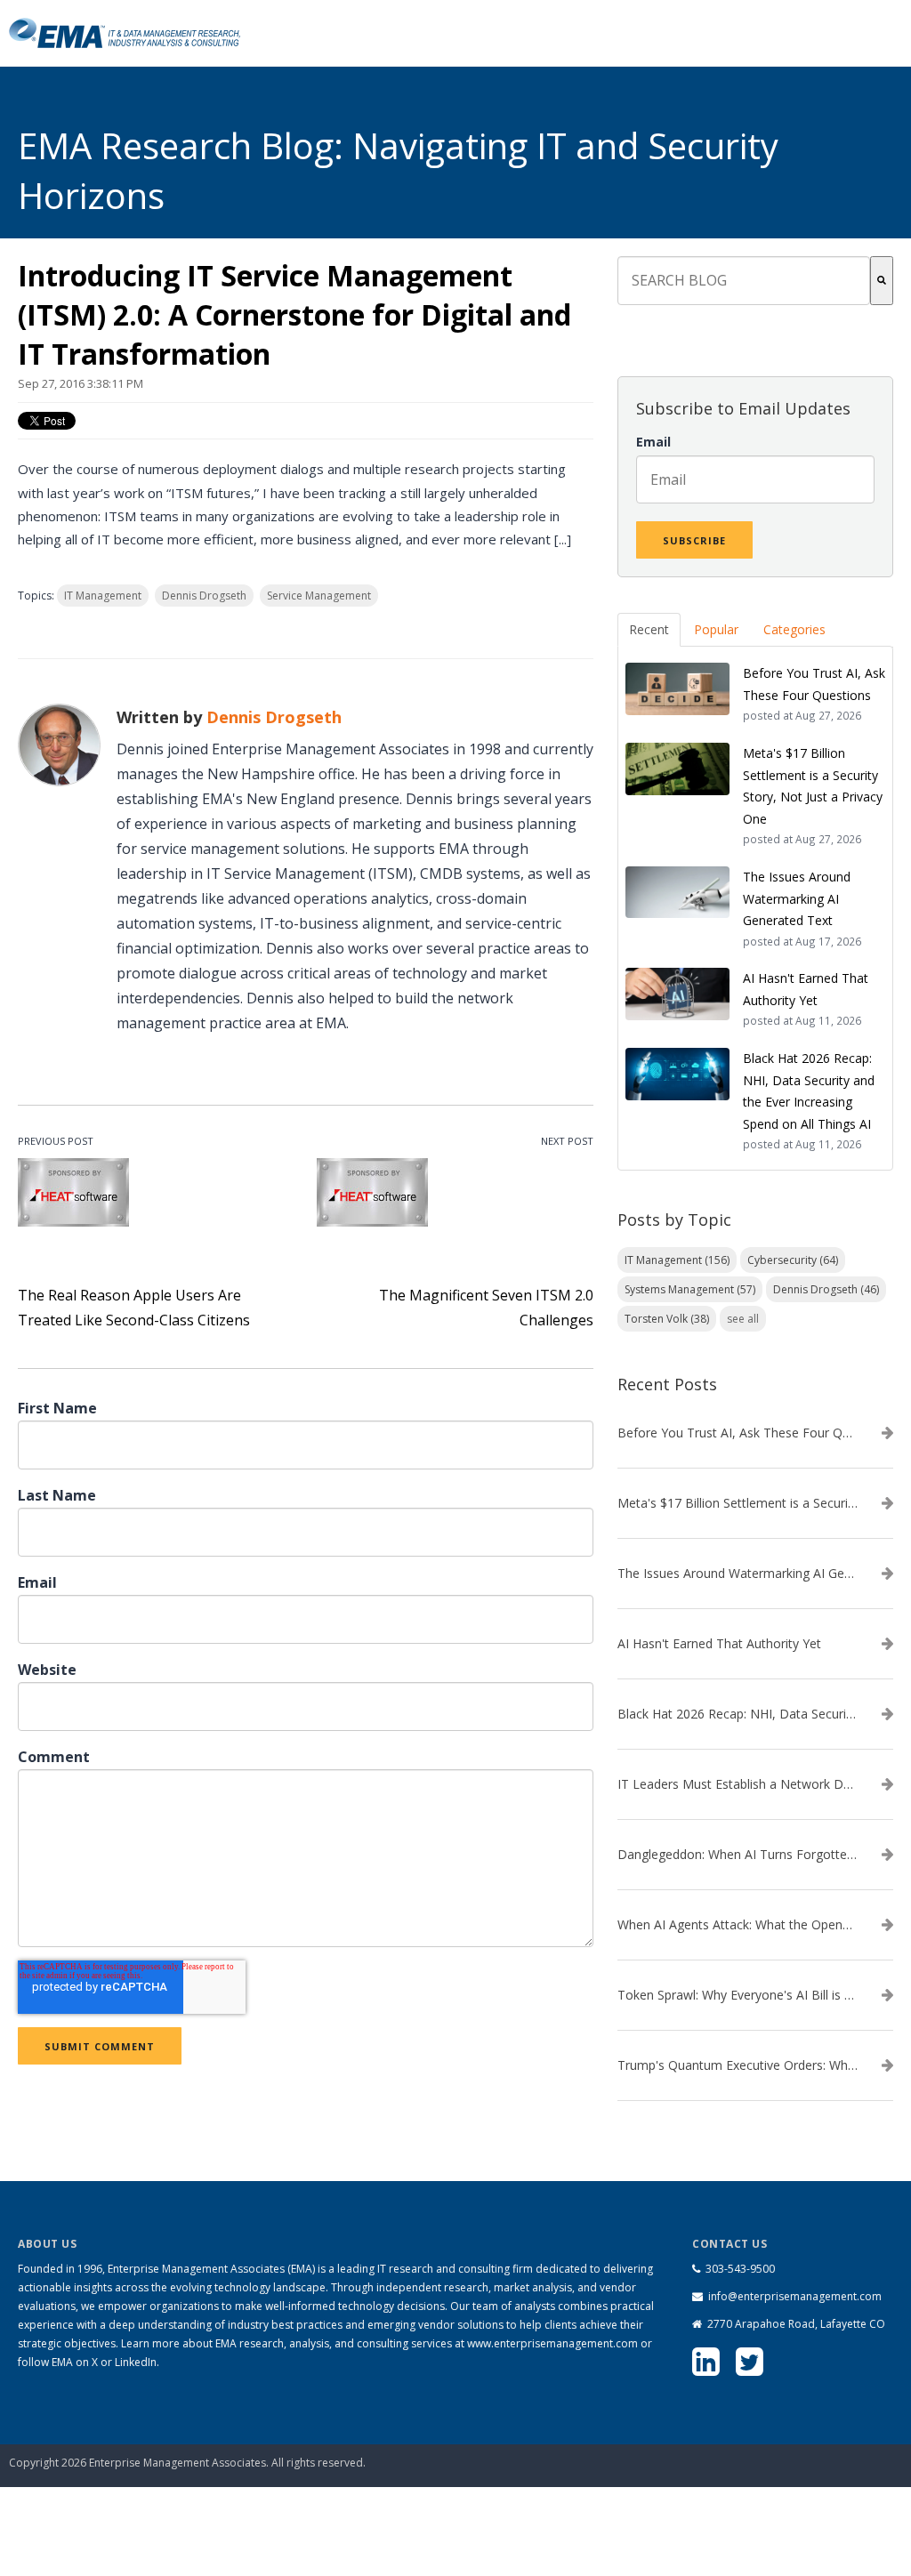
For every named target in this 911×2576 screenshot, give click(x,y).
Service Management (319, 596)
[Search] (882, 281)
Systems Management (690, 1289)
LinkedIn (136, 2362)
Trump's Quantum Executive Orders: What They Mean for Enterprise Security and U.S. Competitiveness (738, 2065)
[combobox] (744, 281)
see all (743, 1319)
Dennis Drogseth (204, 596)
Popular (716, 629)
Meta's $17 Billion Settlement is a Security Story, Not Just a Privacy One (738, 1503)
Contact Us (813, 2442)
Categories (794, 629)
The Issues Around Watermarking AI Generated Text (738, 1574)
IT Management (103, 596)
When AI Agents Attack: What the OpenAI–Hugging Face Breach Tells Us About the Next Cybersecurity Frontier (738, 1925)
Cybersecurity (793, 1260)
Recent (649, 629)
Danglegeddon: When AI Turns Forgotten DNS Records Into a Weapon (738, 1855)
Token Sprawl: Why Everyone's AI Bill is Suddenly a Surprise (738, 1995)
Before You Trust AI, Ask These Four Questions (738, 1433)
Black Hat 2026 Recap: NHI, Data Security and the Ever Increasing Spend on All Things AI (738, 1714)
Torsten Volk (667, 1319)
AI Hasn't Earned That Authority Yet (719, 1644)
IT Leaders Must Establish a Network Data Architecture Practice (738, 1784)
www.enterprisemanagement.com (552, 2343)
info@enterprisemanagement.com (795, 2296)
